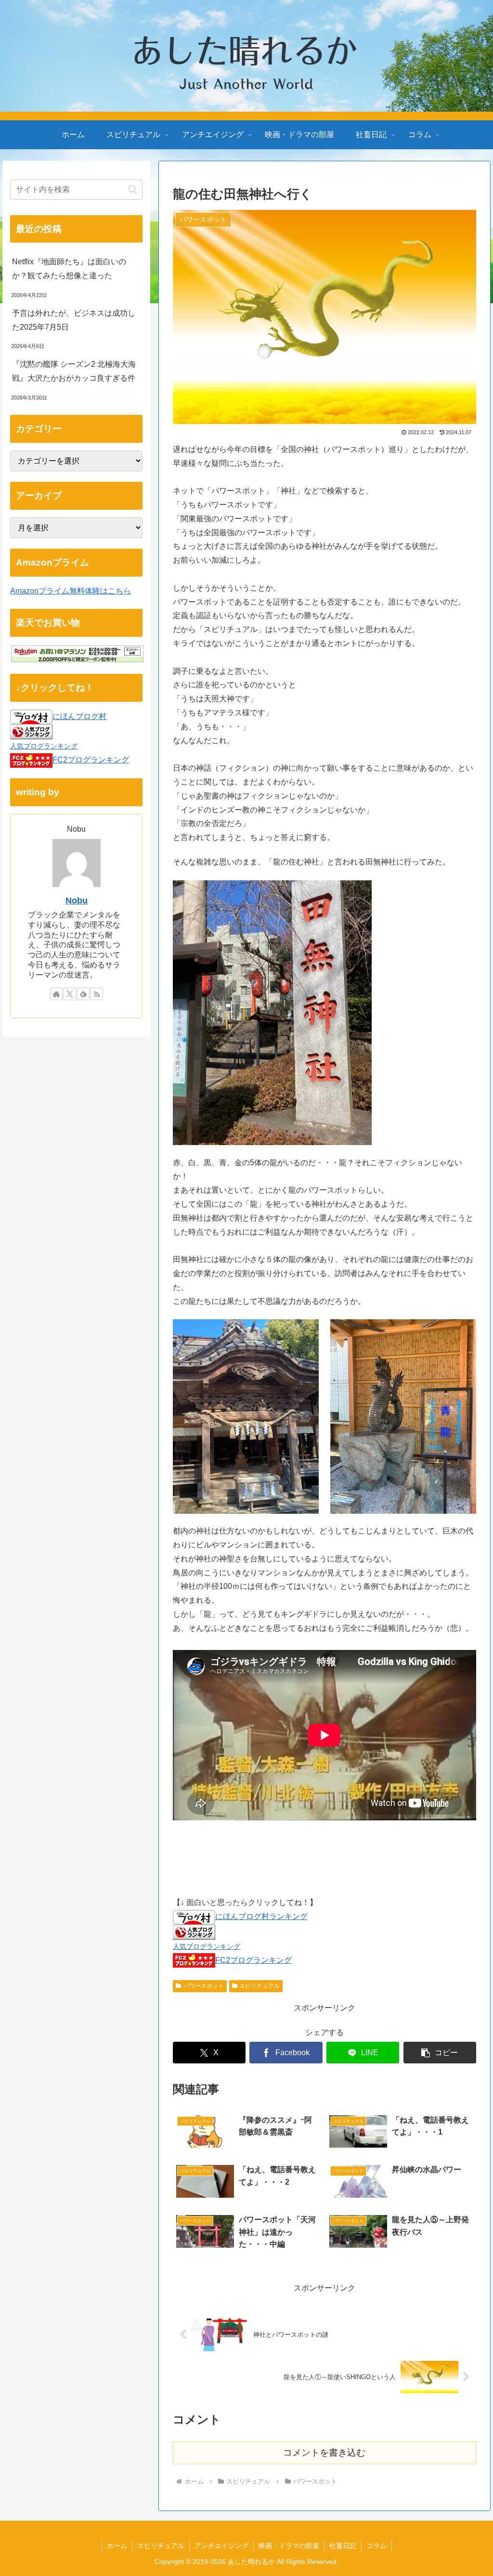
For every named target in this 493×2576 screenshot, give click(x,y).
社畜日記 (343, 2546)
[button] (440, 2053)
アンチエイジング (221, 2546)
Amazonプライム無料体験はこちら (71, 591)
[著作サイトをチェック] (56, 994)
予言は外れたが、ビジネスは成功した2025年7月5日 (74, 320)
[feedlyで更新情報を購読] (83, 994)
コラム (376, 2546)
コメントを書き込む (324, 2453)
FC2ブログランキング (253, 1960)
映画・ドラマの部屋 (289, 2546)
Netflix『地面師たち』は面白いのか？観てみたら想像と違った (69, 269)
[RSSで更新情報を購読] (97, 994)
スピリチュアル (259, 1986)
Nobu (77, 901)
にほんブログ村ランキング (261, 1916)
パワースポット (204, 1986)
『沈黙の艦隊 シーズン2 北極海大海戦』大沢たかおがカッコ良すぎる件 (74, 371)
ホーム (117, 2546)
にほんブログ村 (79, 716)
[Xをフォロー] (70, 994)
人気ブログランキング (207, 1946)
